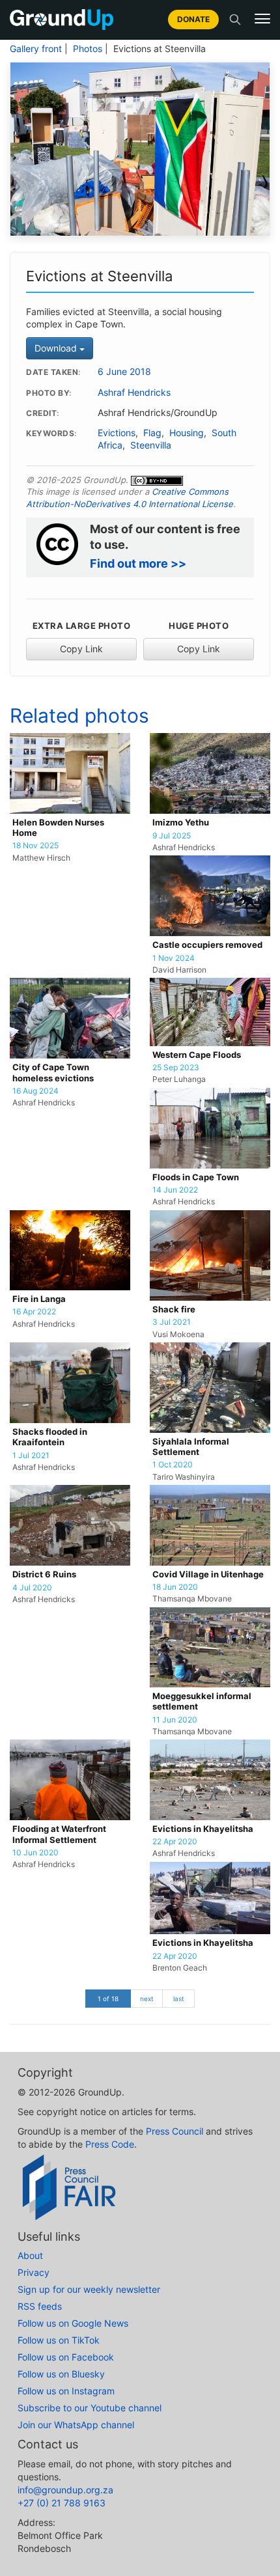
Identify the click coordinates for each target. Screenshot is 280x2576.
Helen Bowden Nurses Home (58, 828)
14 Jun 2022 (175, 1190)
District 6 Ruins (44, 1574)
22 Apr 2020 (175, 1842)
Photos (88, 49)
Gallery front (36, 49)
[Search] (235, 20)
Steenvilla (151, 445)
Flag (152, 433)
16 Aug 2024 (35, 1091)
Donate (193, 19)
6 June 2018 (124, 372)
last (179, 1999)
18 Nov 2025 (35, 846)
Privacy (34, 2272)
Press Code (110, 2144)
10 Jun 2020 (35, 1853)
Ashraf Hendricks (134, 393)
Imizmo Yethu (181, 823)
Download (57, 348)
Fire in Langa (39, 1299)
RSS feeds (40, 2306)
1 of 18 (108, 1999)
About (30, 2255)
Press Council (175, 2131)
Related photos (79, 715)
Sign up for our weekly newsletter (89, 2289)
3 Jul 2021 (172, 1322)
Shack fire (174, 1309)
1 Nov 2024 (174, 958)
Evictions (117, 433)
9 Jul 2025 (172, 836)
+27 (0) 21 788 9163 (62, 2503)
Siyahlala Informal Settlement (191, 1447)
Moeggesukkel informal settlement (202, 1701)
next (147, 1999)
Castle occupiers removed (207, 945)
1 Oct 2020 (173, 1465)
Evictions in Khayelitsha (203, 1829)
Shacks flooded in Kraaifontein (50, 1437)
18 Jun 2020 (175, 1587)
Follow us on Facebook (66, 2357)
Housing (187, 433)
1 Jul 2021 (31, 1456)
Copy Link (81, 649)
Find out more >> (138, 563)
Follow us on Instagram (66, 2391)
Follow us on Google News (73, 2323)
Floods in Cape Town (196, 1177)
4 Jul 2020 (32, 1588)
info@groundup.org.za (65, 2490)
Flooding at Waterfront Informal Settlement (59, 1834)
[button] (262, 19)
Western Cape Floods (197, 1055)
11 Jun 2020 (175, 1720)
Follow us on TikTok (59, 2340)
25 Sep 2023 (176, 1068)
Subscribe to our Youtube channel (90, 2408)
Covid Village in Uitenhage (208, 1574)
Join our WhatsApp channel (76, 2425)
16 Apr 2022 (34, 1312)
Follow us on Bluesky (61, 2374)
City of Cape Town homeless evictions (53, 1073)
